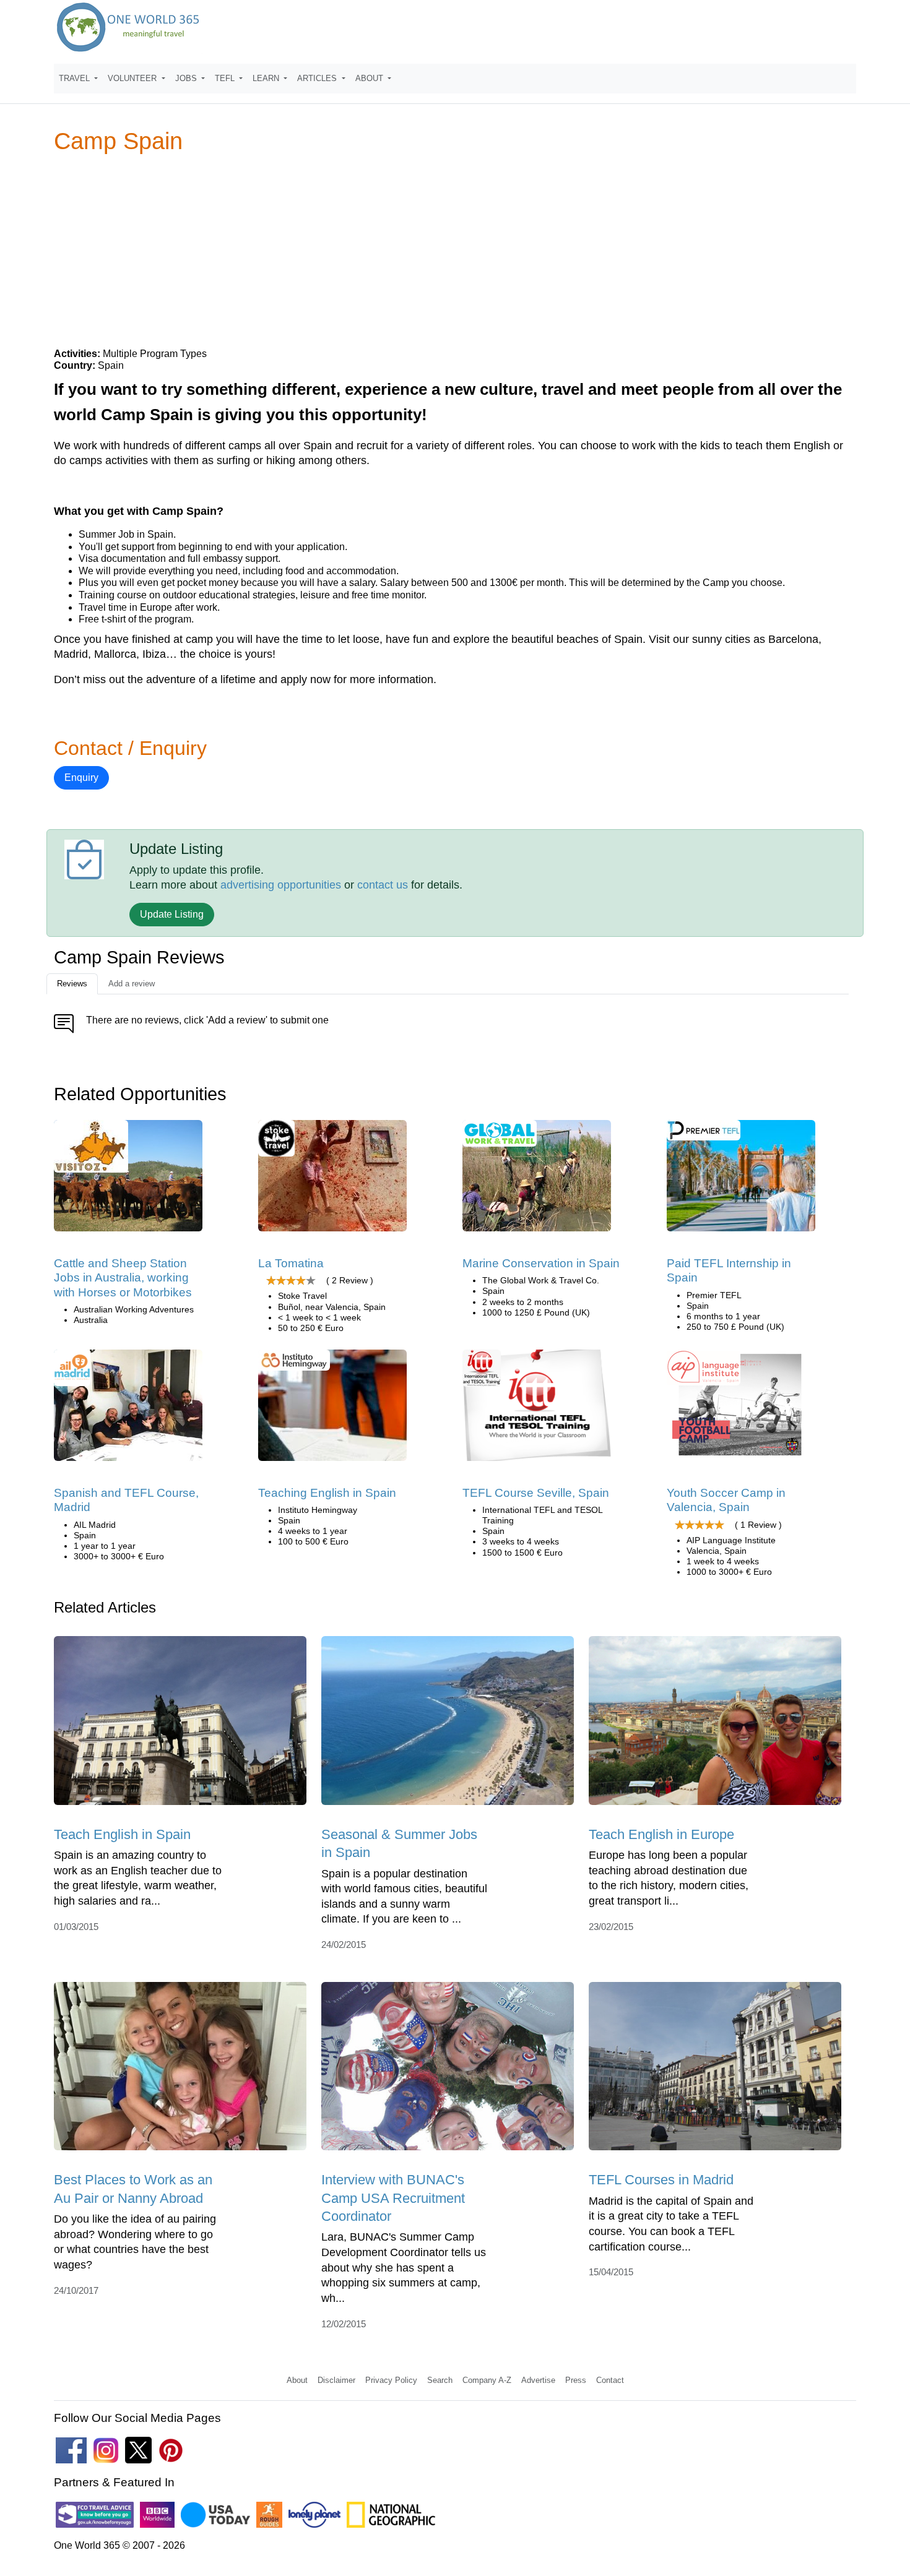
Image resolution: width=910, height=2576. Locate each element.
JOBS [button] (187, 78)
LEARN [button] (267, 78)
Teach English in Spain (122, 1834)
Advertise (538, 2380)
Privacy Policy (391, 2380)
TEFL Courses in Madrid (661, 2180)
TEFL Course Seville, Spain (536, 1493)
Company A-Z (487, 2380)
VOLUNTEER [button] (133, 78)
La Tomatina (291, 1263)
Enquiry (81, 778)
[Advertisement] (455, 250)
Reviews (72, 984)
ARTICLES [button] (318, 78)
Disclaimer (336, 2380)
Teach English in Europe (661, 1834)
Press (576, 2380)
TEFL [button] (226, 78)
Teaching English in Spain (327, 1493)
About (297, 2380)
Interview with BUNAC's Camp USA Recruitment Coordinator (393, 2198)
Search (440, 2380)
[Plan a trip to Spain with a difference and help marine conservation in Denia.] (537, 1180)
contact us (383, 885)
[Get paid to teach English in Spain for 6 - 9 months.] (741, 1180)
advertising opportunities (281, 885)
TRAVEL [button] (76, 78)
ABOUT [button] (370, 78)
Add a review (132, 984)
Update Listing (172, 914)
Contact (610, 2380)
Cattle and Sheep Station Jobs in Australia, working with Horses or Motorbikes (123, 1278)
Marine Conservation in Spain (541, 1263)
